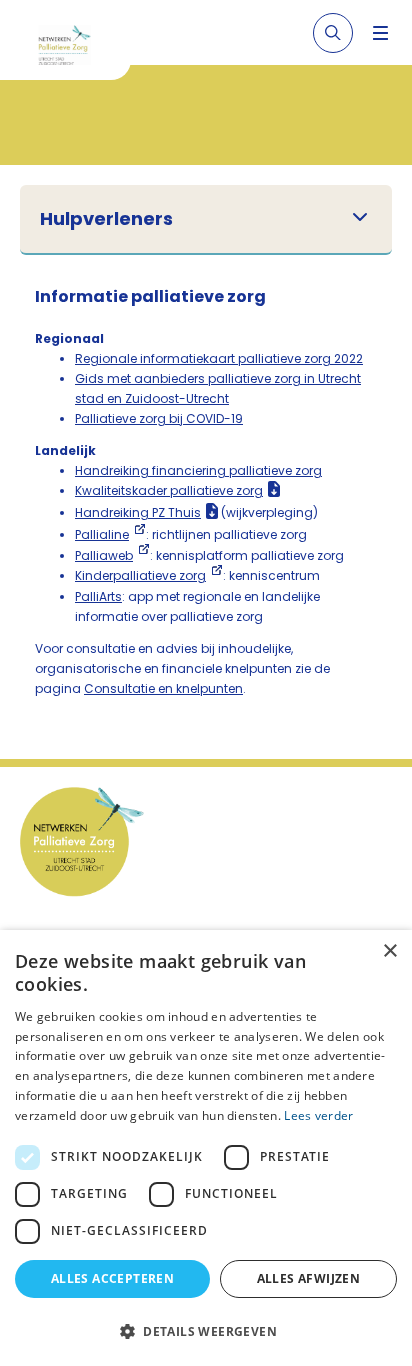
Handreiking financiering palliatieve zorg (198, 470)
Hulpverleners (106, 219)
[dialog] (206, 1148)
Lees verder (318, 1115)
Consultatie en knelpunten (163, 688)
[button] (206, 1331)
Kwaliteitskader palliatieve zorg (169, 490)
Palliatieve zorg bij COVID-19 (159, 418)
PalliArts (98, 596)
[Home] (73, 48)
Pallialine (102, 534)
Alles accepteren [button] (112, 1278)
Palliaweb (104, 555)
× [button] (389, 951)
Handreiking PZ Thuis (138, 512)
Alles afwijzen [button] (309, 1278)
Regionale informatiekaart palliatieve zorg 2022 (219, 358)
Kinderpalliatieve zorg (140, 575)
